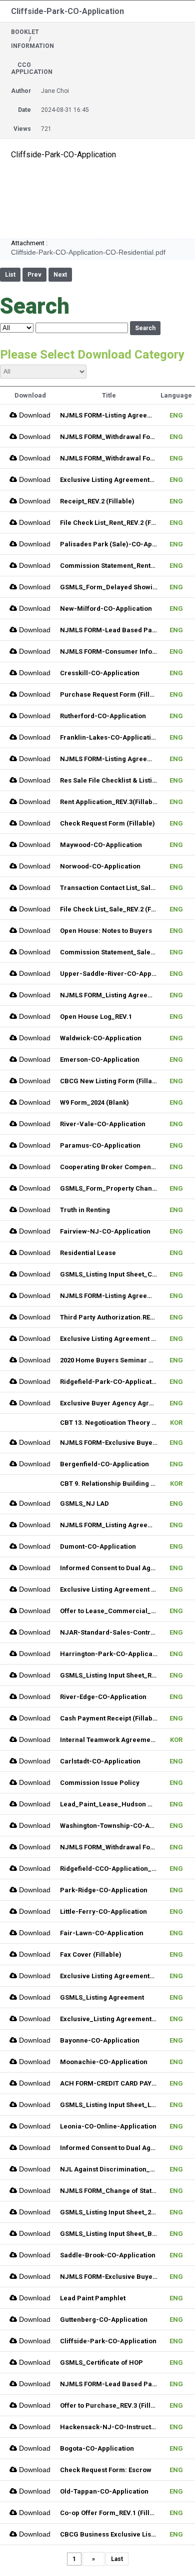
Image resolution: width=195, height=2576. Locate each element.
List (10, 275)
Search (145, 328)
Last (117, 2559)
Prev (34, 275)
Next (60, 275)
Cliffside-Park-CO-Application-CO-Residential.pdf (88, 252)
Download (34, 415)
